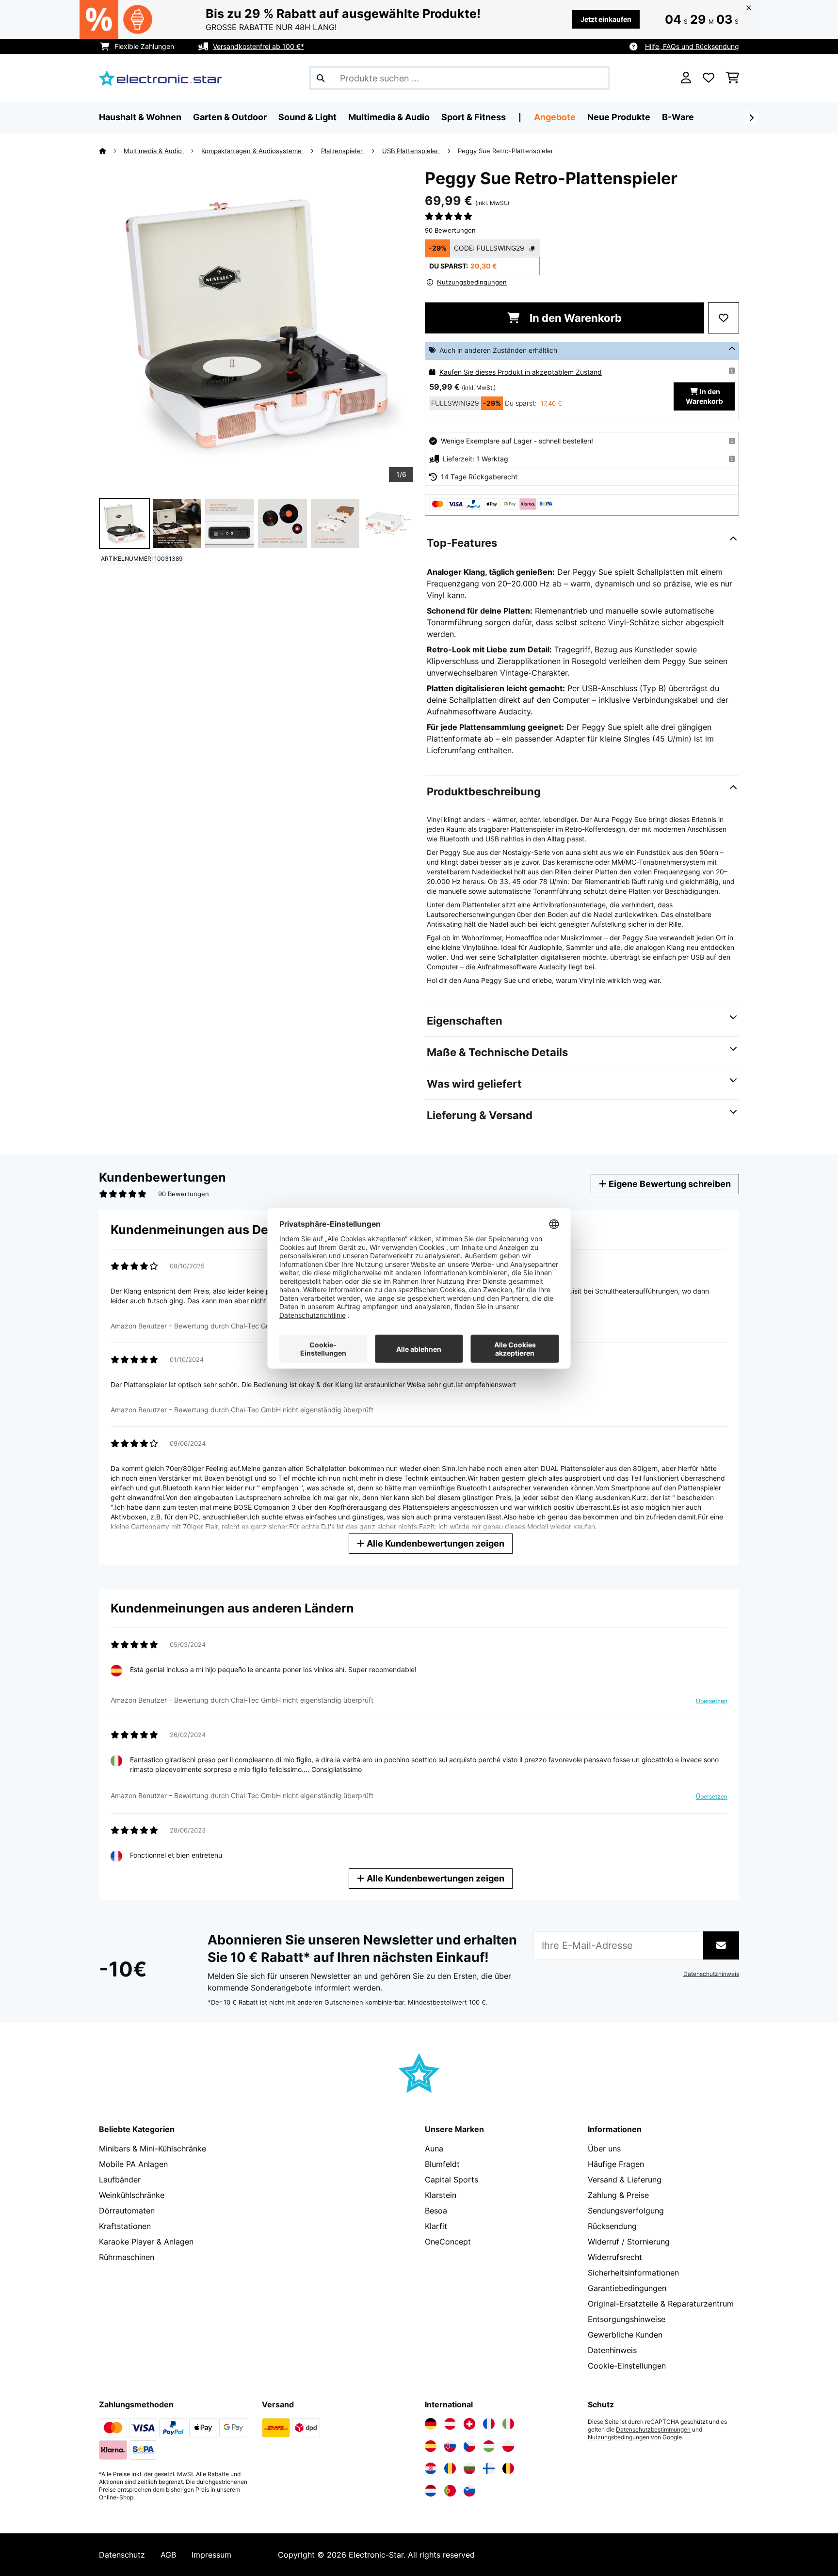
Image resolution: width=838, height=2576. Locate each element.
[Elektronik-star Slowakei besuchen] (450, 2446)
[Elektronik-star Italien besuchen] (508, 2424)
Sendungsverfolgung (626, 2211)
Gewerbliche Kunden (625, 2335)
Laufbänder (120, 2180)
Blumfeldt (442, 2164)
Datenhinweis (612, 2350)
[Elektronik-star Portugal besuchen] (450, 2491)
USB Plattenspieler (411, 151)
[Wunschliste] (709, 78)
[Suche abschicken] (321, 78)
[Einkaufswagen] (733, 78)
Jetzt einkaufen (606, 19)
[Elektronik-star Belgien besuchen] (508, 2468)
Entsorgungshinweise (627, 2319)
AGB (168, 2555)
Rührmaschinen (127, 2257)
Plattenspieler (343, 151)
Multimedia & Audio (154, 151)
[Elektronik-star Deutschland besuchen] (431, 2424)
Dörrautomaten (127, 2211)
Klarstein (441, 2195)
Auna (434, 2149)
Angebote (555, 117)
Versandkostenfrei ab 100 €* (258, 46)
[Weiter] (751, 118)
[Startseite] (111, 151)
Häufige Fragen (616, 2164)
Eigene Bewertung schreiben (669, 1184)
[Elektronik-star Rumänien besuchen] (450, 2468)
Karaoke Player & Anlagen (146, 2242)
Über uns (604, 2149)
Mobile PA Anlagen (133, 2164)
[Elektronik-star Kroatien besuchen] (431, 2468)
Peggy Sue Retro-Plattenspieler (506, 151)
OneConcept (448, 2242)
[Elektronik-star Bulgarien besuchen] (469, 2468)
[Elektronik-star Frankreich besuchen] (489, 2424)
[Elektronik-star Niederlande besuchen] (431, 2491)
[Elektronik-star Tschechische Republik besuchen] (469, 2446)
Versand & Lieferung (625, 2180)
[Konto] (686, 78)
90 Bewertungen (450, 230)
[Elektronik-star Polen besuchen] (508, 2446)
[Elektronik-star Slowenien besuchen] (469, 2491)
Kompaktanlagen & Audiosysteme (252, 151)
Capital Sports (451, 2180)
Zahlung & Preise (618, 2195)
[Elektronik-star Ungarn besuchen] (489, 2446)
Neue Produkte (619, 117)
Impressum (211, 2555)
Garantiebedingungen (627, 2288)
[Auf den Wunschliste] (724, 318)
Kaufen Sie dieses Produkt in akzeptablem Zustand (521, 372)
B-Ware (678, 117)
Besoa (436, 2211)
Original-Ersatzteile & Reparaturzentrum (661, 2304)
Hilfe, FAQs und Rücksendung (692, 46)
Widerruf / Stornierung (629, 2242)
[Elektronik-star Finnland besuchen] (489, 2468)
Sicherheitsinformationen (633, 2273)
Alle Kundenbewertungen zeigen (435, 1543)
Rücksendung (612, 2226)
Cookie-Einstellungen (627, 2366)
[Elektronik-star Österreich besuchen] (450, 2424)
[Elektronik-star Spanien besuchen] (431, 2446)
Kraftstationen (125, 2226)
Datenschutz (122, 2555)
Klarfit (436, 2226)
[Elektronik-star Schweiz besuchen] (469, 2424)
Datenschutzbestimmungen (653, 2430)
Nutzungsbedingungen (619, 2437)
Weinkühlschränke (132, 2195)
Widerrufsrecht (615, 2257)
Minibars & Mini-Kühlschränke (153, 2149)
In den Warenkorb (574, 318)
